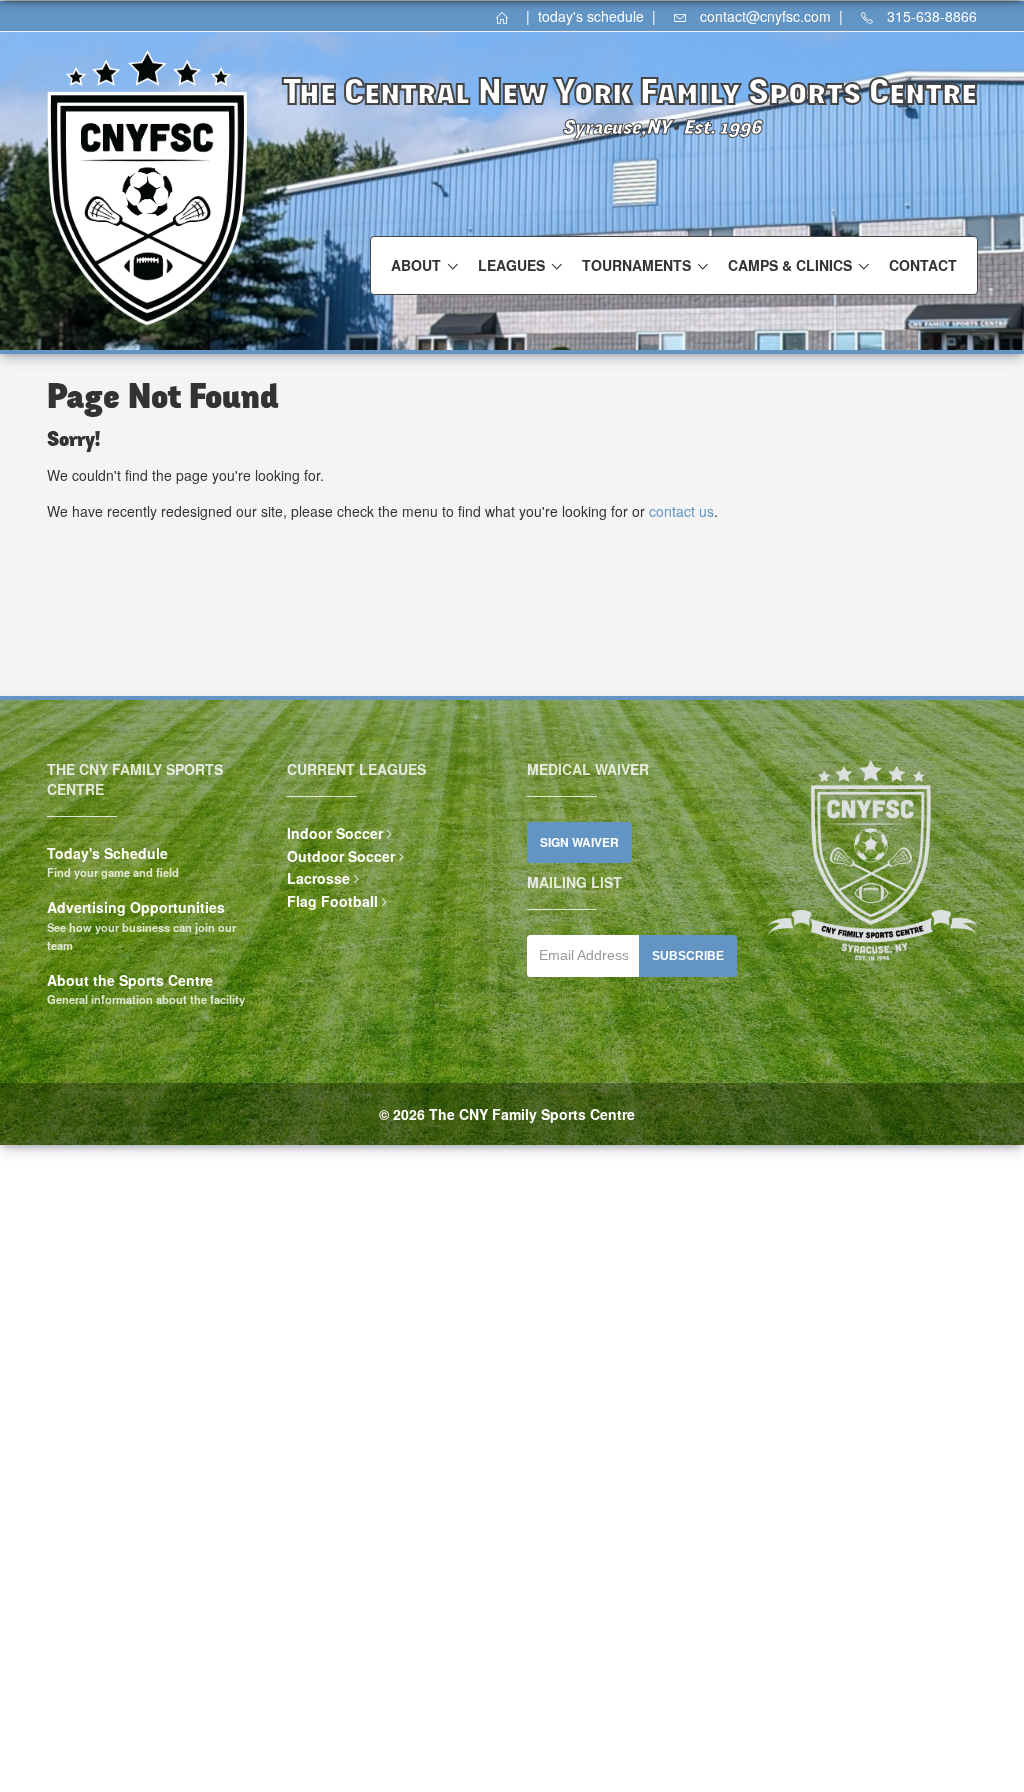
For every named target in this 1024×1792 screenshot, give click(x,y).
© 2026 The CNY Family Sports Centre (507, 1114)
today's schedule (591, 16)
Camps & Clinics (790, 265)
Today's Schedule (107, 853)
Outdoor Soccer (341, 856)
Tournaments (636, 265)
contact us (681, 511)
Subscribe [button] (688, 956)
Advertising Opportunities (136, 907)
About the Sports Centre (130, 980)
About (416, 265)
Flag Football (332, 901)
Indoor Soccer (335, 833)
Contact (923, 265)
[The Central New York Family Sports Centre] (509, 16)
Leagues (511, 265)
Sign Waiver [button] (579, 842)
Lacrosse (318, 878)
